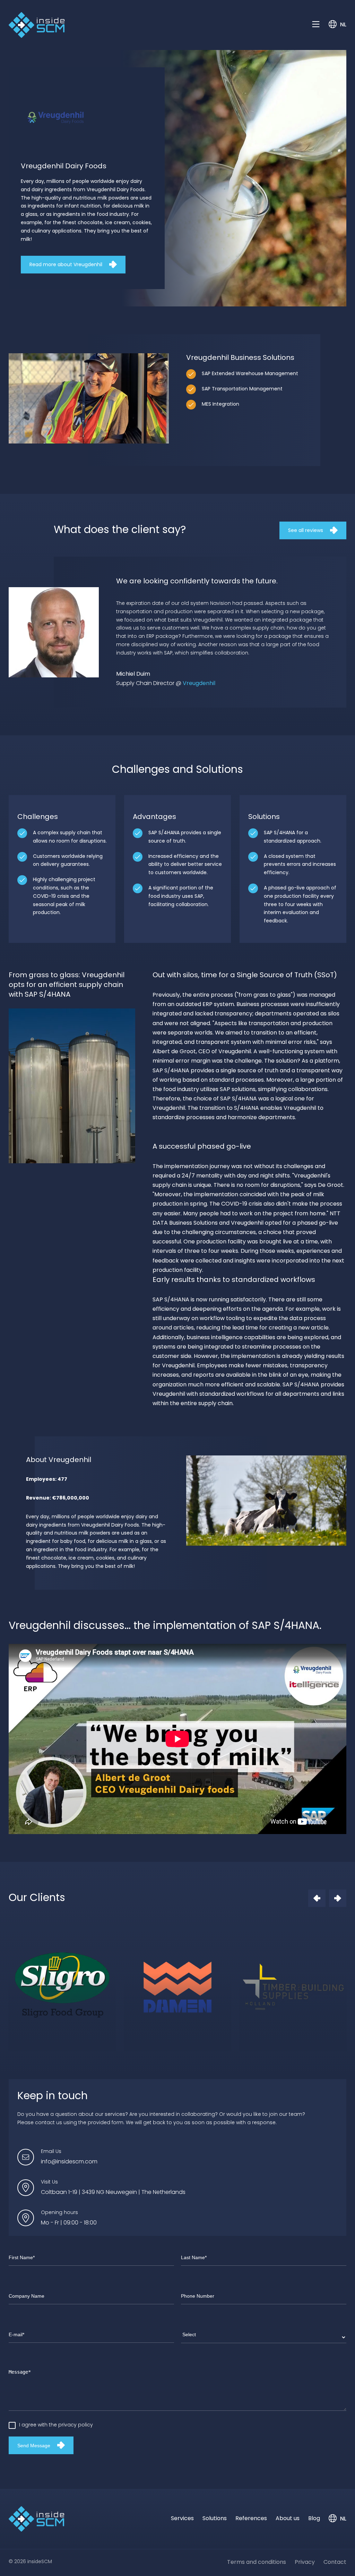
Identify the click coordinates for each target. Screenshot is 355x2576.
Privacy (305, 2562)
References (251, 2519)
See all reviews (306, 531)
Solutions (215, 2519)
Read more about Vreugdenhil (66, 265)
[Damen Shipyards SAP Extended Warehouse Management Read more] (177, 1987)
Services (182, 2519)
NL (343, 25)
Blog (314, 2519)
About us (288, 2519)
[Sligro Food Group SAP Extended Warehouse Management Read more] (62, 1987)
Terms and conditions (257, 2562)
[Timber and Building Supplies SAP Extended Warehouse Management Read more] (293, 1987)
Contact (335, 2562)
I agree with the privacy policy (56, 2425)
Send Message (34, 2446)
